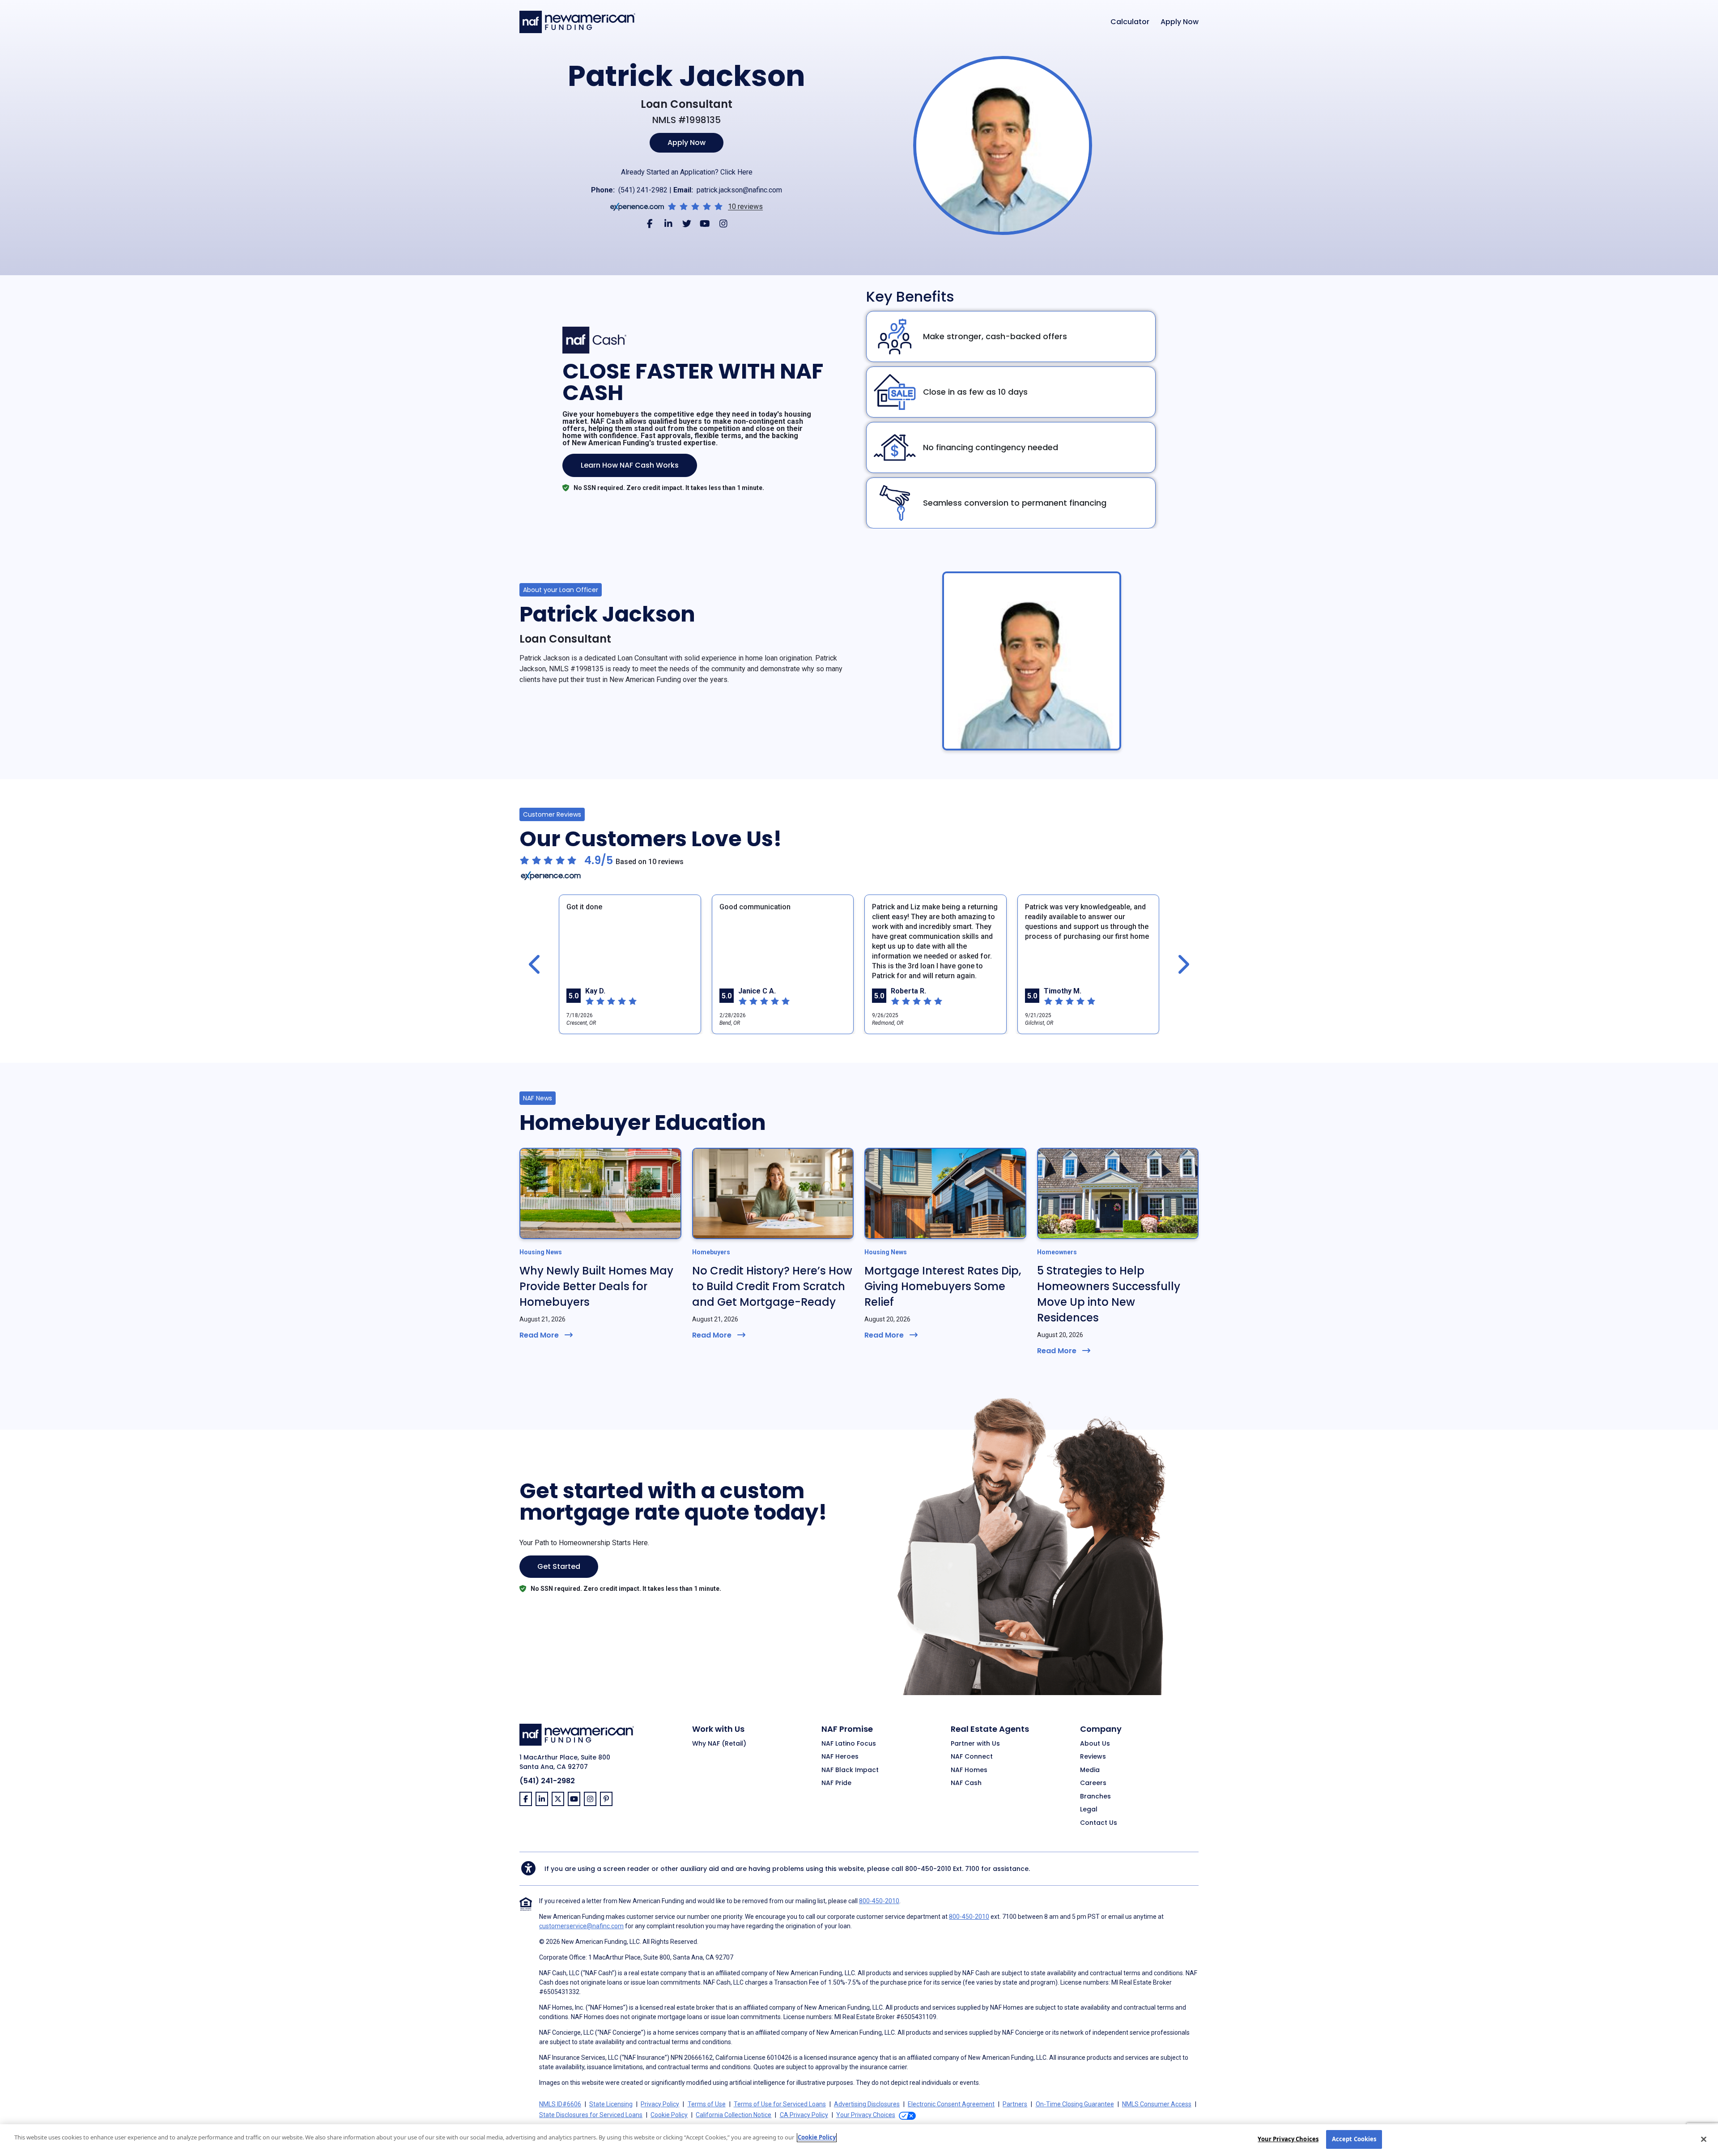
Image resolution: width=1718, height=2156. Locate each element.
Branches (1095, 1797)
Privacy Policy (660, 2104)
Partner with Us (975, 1744)
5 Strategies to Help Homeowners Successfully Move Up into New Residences (1109, 1294)
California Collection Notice (734, 2115)
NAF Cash (966, 1783)
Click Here (736, 172)
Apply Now (1180, 22)
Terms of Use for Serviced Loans (780, 2104)
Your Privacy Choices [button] (866, 2115)
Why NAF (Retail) (719, 1744)
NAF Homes (969, 1770)
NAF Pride (836, 1783)
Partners (1015, 2104)
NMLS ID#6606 (560, 2104)
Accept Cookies (1354, 2139)
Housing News (541, 1252)
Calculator (1130, 22)
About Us (1095, 1744)
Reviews (1093, 1757)
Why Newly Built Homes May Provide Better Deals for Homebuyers (596, 1286)
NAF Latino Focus (849, 1744)
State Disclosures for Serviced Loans (591, 2115)
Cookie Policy (669, 2115)
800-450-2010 (928, 1869)
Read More (539, 1335)
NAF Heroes (840, 1757)
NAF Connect (972, 1757)
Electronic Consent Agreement (951, 2104)
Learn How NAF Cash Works (630, 465)
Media (1090, 1770)
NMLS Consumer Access (1157, 2104)
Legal (1089, 1810)
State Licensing (611, 2104)
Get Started (559, 1566)
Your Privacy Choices (1288, 2139)
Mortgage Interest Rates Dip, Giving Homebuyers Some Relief (943, 1286)
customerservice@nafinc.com (581, 1926)
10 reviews (745, 207)
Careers (1093, 1783)
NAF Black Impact (850, 1770)
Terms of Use (707, 2104)
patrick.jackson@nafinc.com (739, 190)
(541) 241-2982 (643, 190)
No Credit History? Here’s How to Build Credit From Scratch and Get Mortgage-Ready (772, 1286)
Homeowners (1057, 1252)
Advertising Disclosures (867, 2104)
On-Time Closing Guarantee (1075, 2104)
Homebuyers (711, 1252)
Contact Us (1099, 1823)
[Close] (1704, 2139)
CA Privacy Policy (804, 2115)
